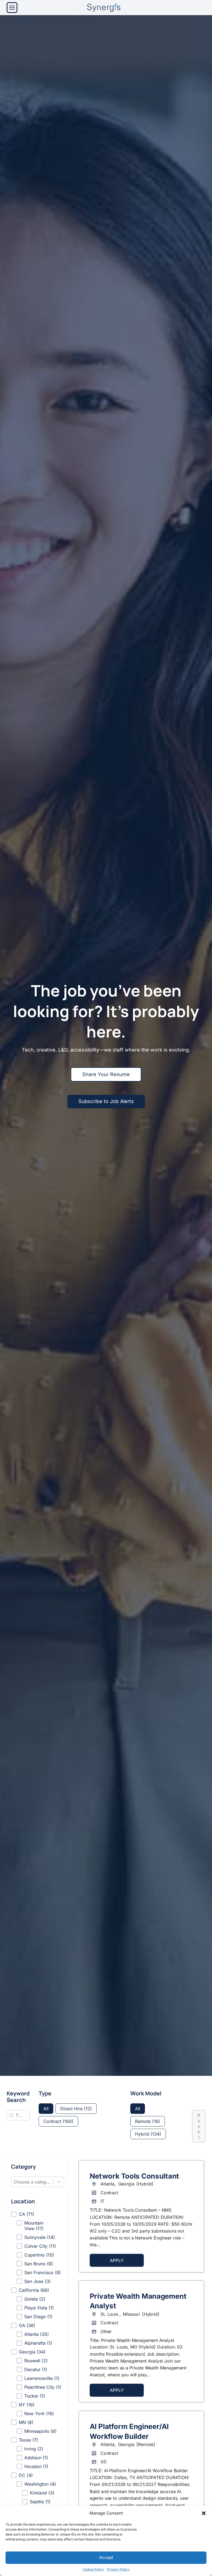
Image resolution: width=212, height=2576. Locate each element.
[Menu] (12, 8)
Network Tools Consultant (134, 2176)
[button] (204, 2513)
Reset (199, 2126)
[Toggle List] (59, 2182)
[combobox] (32, 2182)
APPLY (117, 2260)
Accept (106, 2557)
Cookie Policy (93, 2569)
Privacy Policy (118, 2569)
